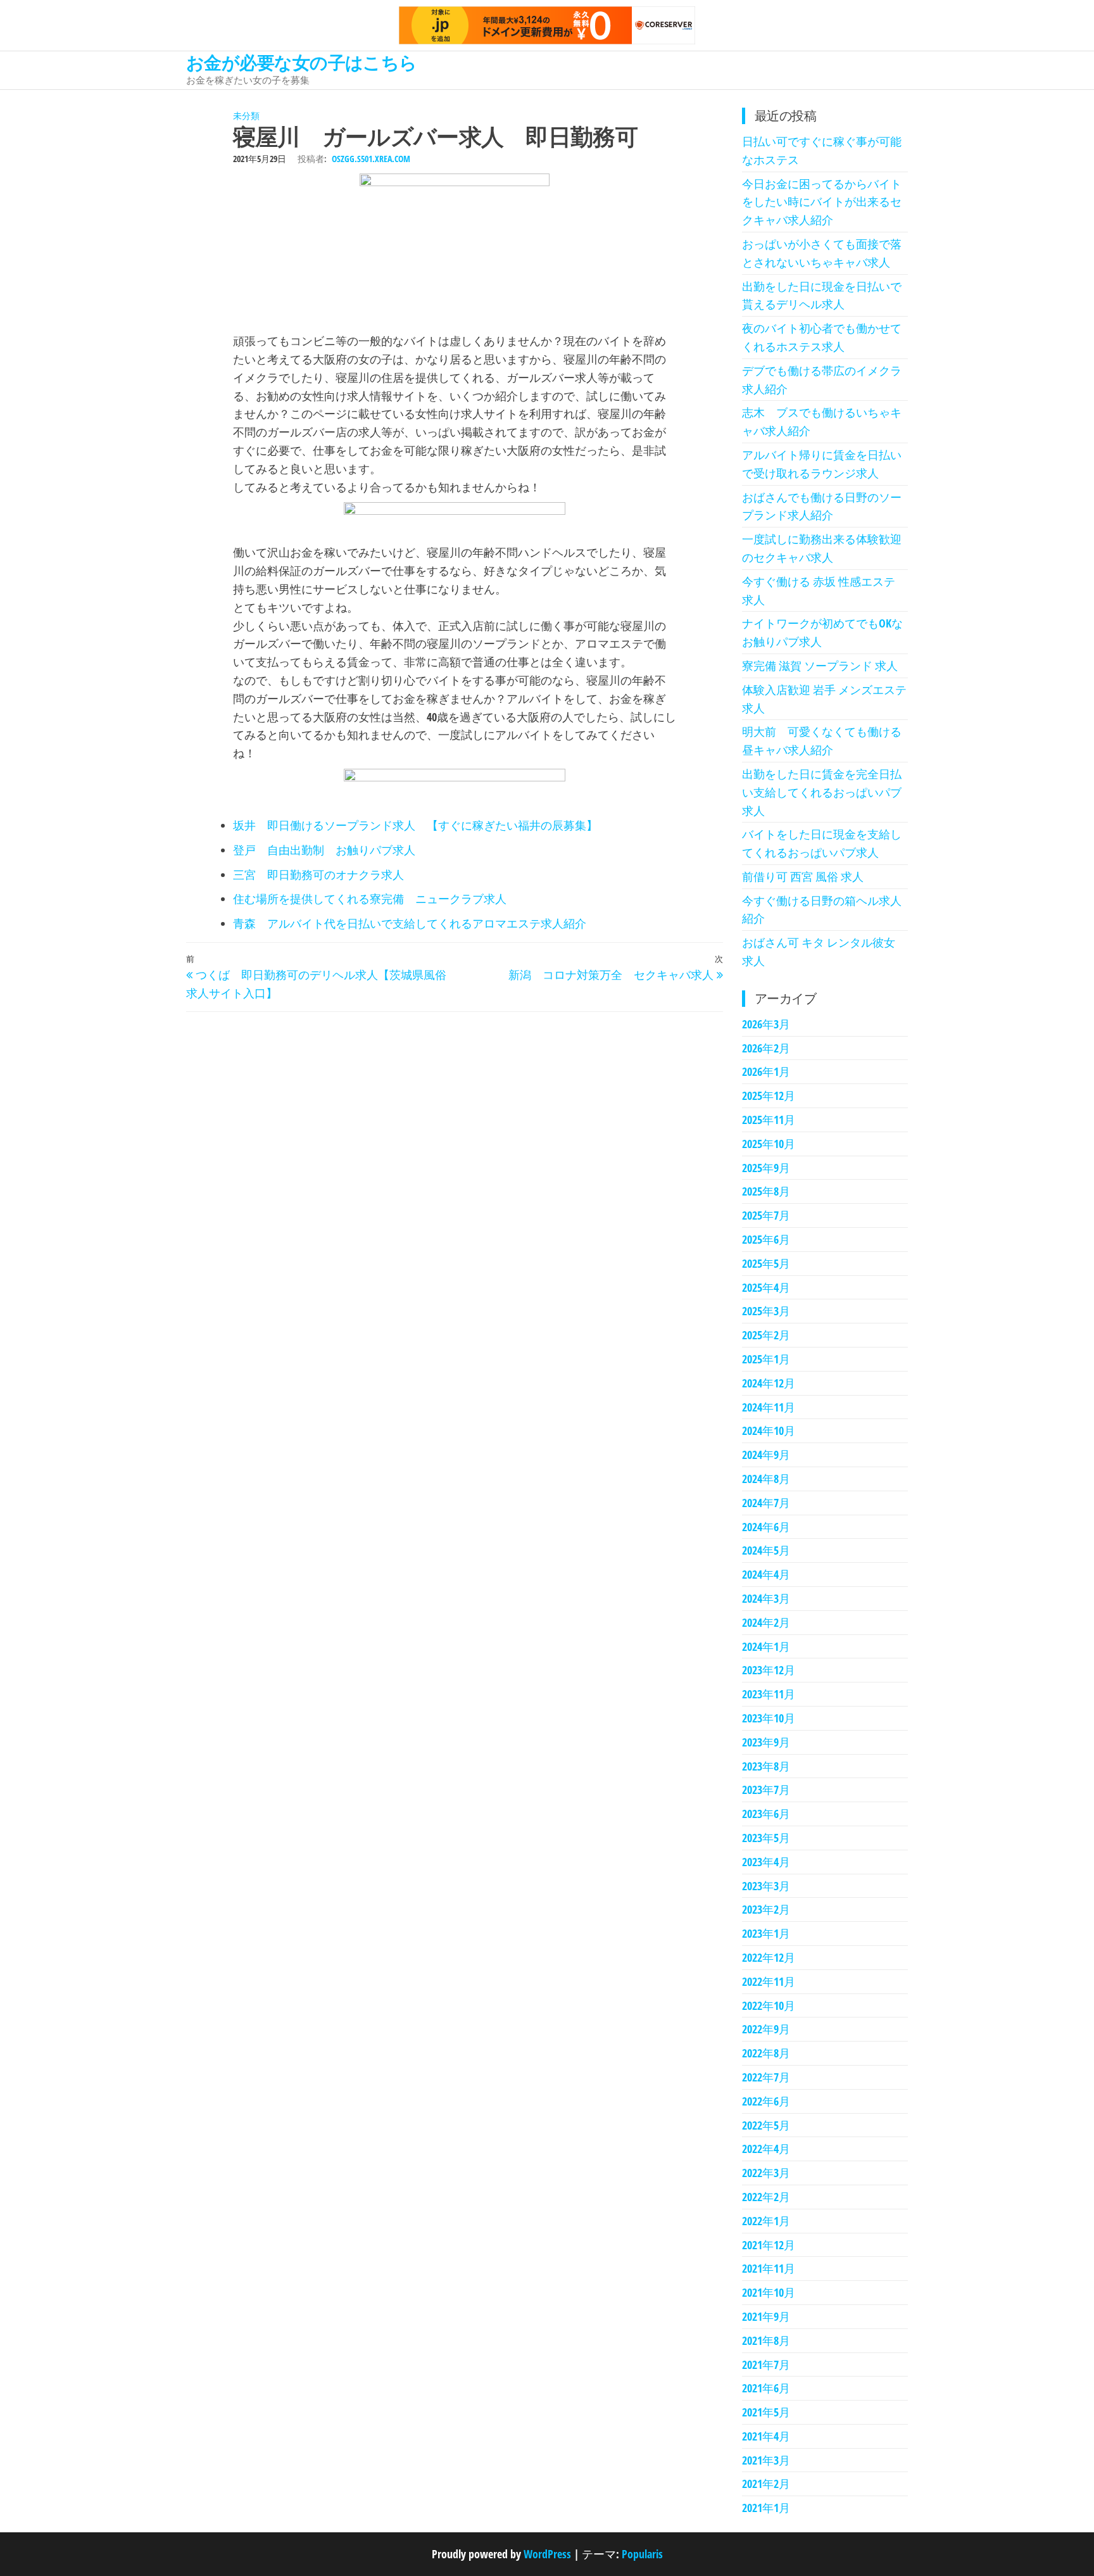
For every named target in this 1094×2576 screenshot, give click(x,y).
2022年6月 (766, 2101)
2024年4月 (766, 1574)
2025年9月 (766, 1168)
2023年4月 (766, 1862)
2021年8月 (766, 2340)
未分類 (246, 116)
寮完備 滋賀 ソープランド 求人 (820, 666)
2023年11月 (769, 1694)
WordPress (547, 2554)
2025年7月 (766, 1215)
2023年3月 (766, 1886)
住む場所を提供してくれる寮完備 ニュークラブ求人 (370, 899)
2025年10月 (769, 1144)
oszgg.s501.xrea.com (371, 159)
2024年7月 (766, 1503)
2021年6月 (766, 2388)
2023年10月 (769, 1718)
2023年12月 (769, 1670)
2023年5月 (766, 1838)
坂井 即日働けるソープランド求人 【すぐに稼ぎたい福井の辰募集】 (415, 825)
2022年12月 (769, 1957)
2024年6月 (766, 1527)
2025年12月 (769, 1095)
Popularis (642, 2554)
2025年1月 (766, 1359)
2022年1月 (766, 2221)
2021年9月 (766, 2316)
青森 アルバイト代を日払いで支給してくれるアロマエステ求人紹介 (410, 923)
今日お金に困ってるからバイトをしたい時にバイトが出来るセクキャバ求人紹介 (822, 202)
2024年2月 (766, 1622)
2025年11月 (769, 1120)
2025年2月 (766, 1335)
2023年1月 (766, 1933)
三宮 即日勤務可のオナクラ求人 (318, 874)
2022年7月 (766, 2077)
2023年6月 (766, 1814)
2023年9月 (766, 1742)
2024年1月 (766, 1646)
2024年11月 (769, 1407)
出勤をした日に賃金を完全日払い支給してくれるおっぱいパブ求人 (822, 792)
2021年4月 (766, 2436)
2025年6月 (766, 1239)
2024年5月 (766, 1550)
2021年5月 (766, 2412)
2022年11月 (769, 1981)
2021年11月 (769, 2268)
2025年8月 (766, 1191)
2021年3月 (766, 2460)
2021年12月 (769, 2245)
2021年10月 (769, 2292)
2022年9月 (766, 2029)
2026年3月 (766, 1024)
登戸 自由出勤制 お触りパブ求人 (324, 850)
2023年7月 (766, 1790)
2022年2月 (766, 2197)
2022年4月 (766, 2149)
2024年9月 (766, 1455)
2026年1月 (766, 1071)
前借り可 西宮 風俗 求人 (803, 876)
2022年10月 (769, 2005)
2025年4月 (766, 1287)
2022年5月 (766, 2125)
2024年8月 (766, 1479)
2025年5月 (766, 1263)
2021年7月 (766, 2364)
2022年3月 (766, 2173)
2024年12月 (769, 1383)
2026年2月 (766, 1048)
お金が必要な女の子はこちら (302, 62)
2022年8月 (766, 2053)
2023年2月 (766, 1909)
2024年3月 (766, 1598)
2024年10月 (769, 1430)
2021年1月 (766, 2508)
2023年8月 (766, 1766)
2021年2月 (766, 2484)
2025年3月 (766, 1311)
